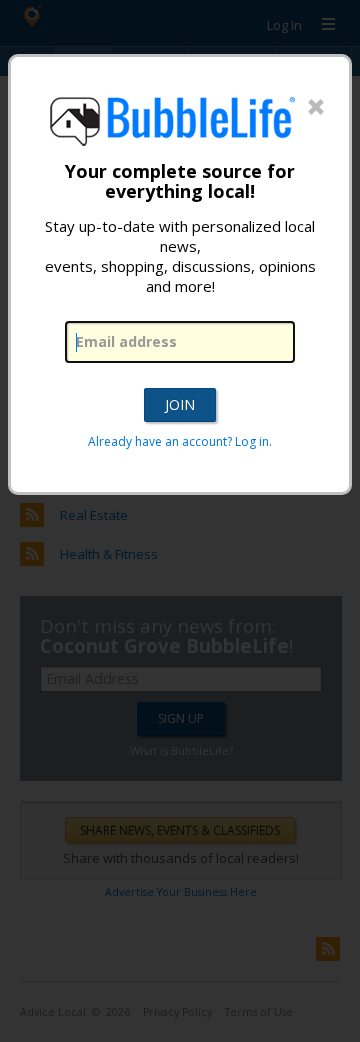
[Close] (316, 108)
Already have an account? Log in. (180, 441)
